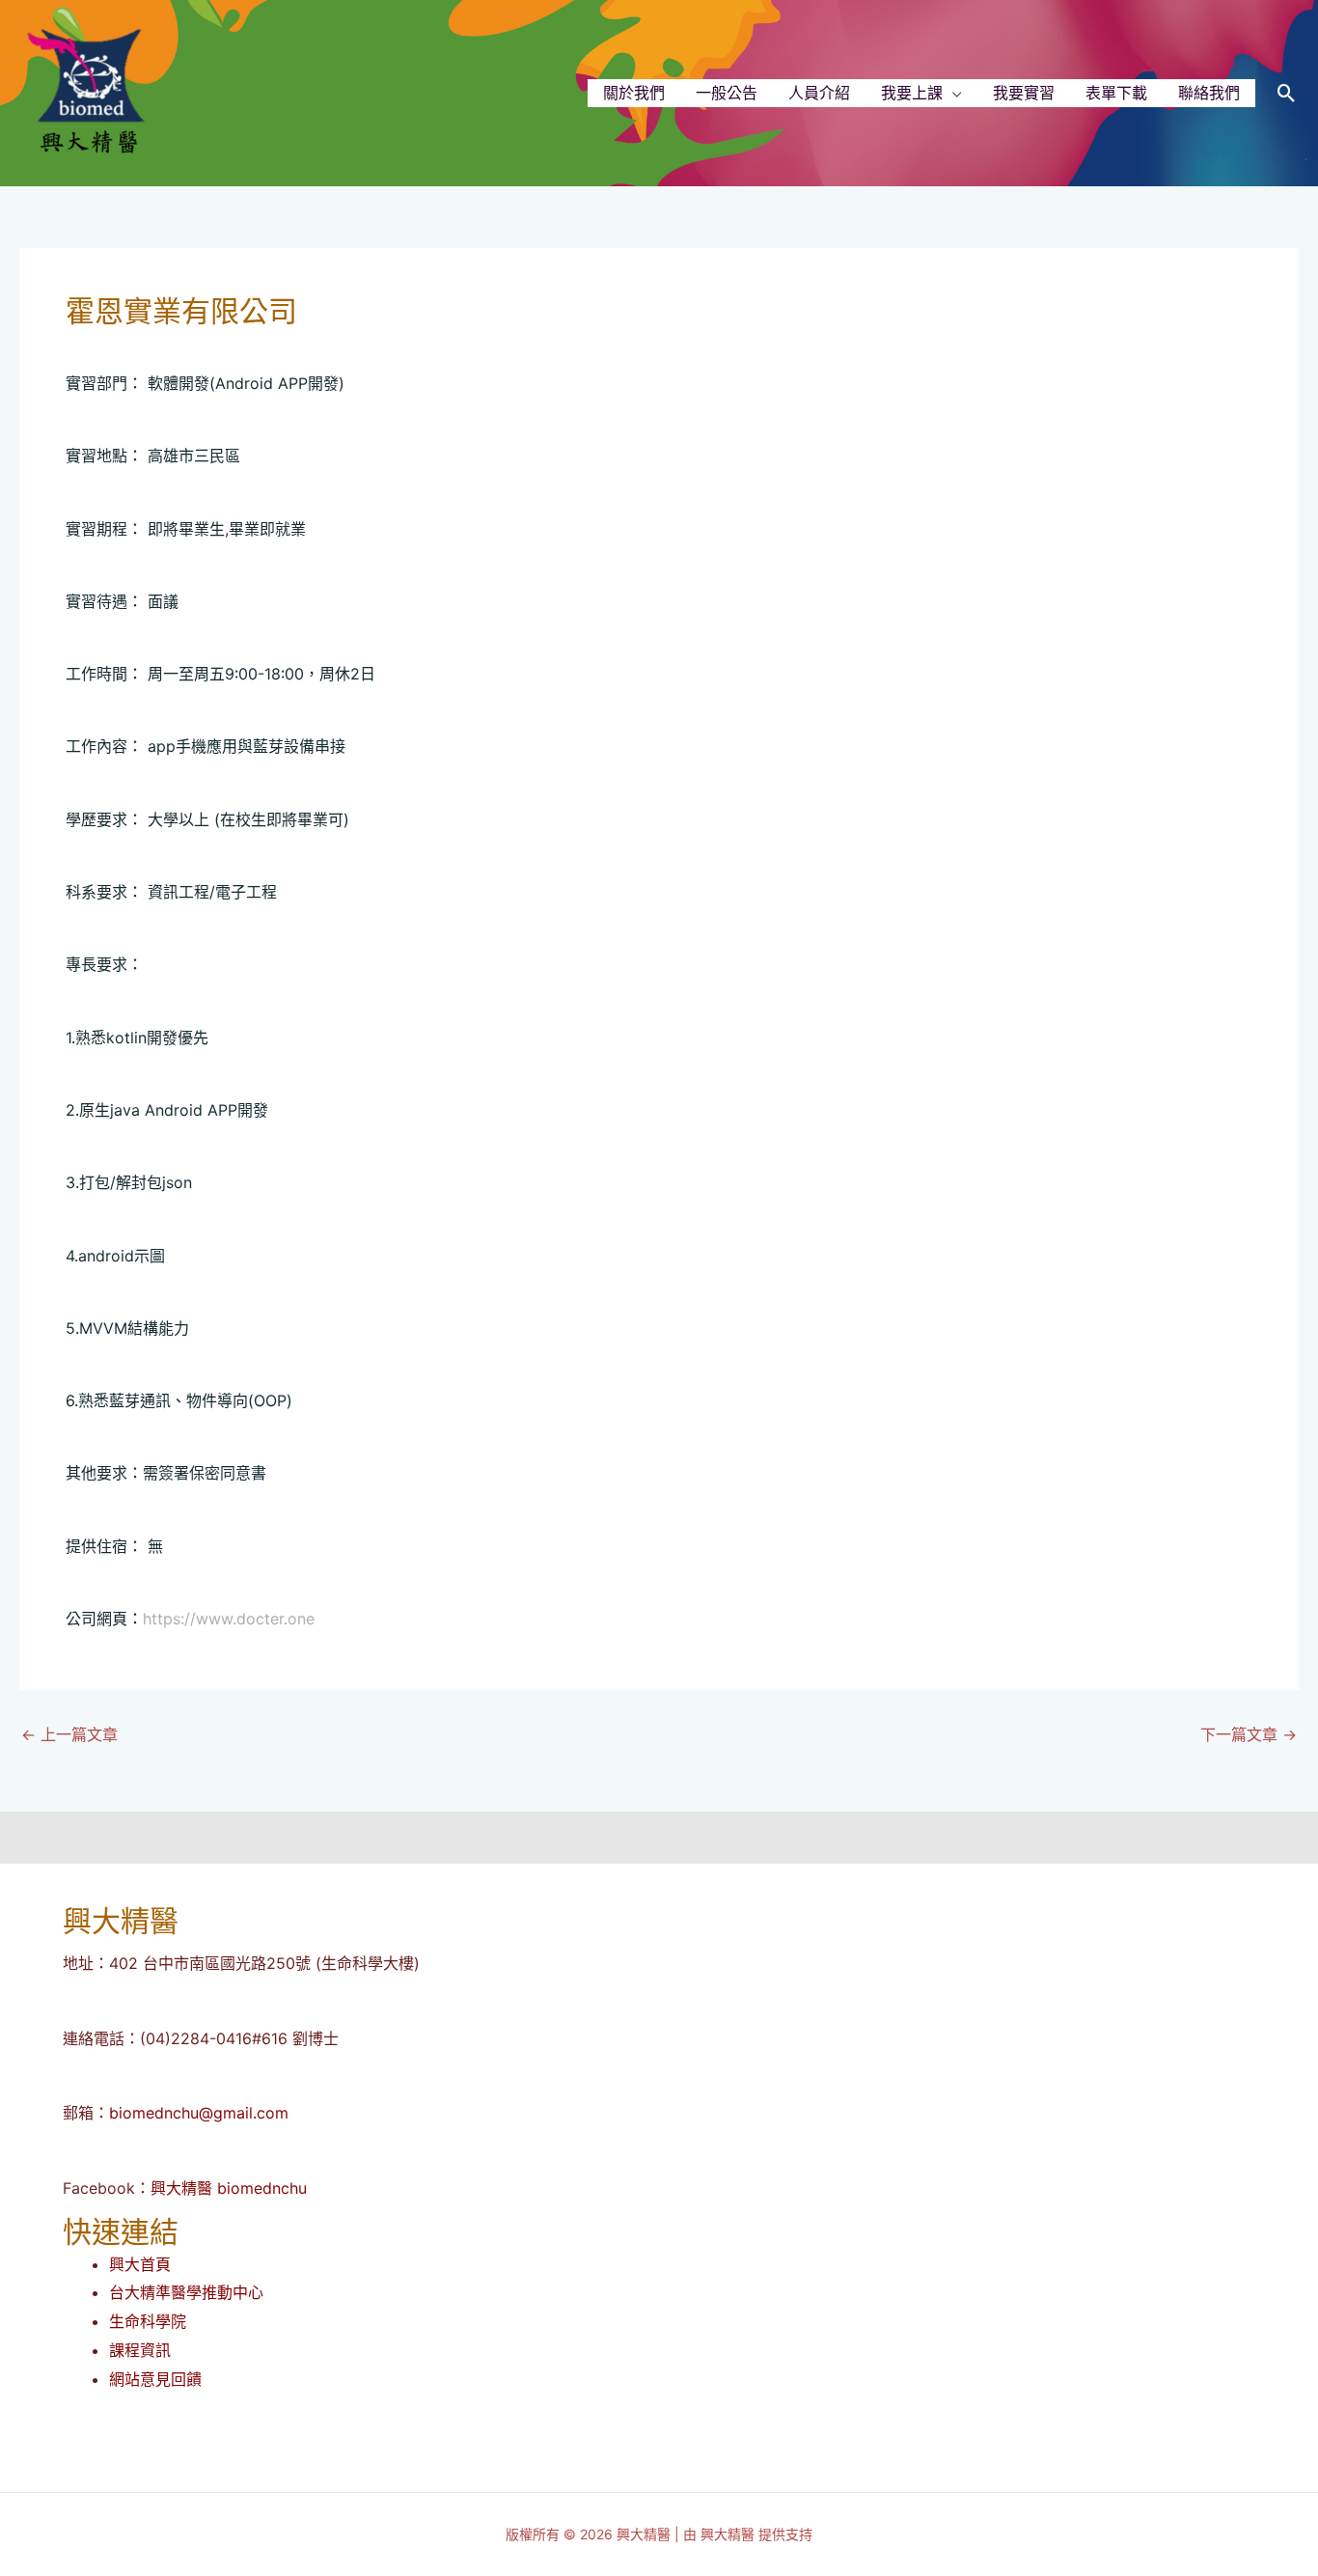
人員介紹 (819, 93)
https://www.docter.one (229, 1619)
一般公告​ (727, 93)
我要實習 (1024, 93)
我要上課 (912, 93)
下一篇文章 (1249, 1734)
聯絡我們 (1209, 93)
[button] (1287, 93)
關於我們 (634, 93)
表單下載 (1116, 93)
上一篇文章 (69, 1734)
